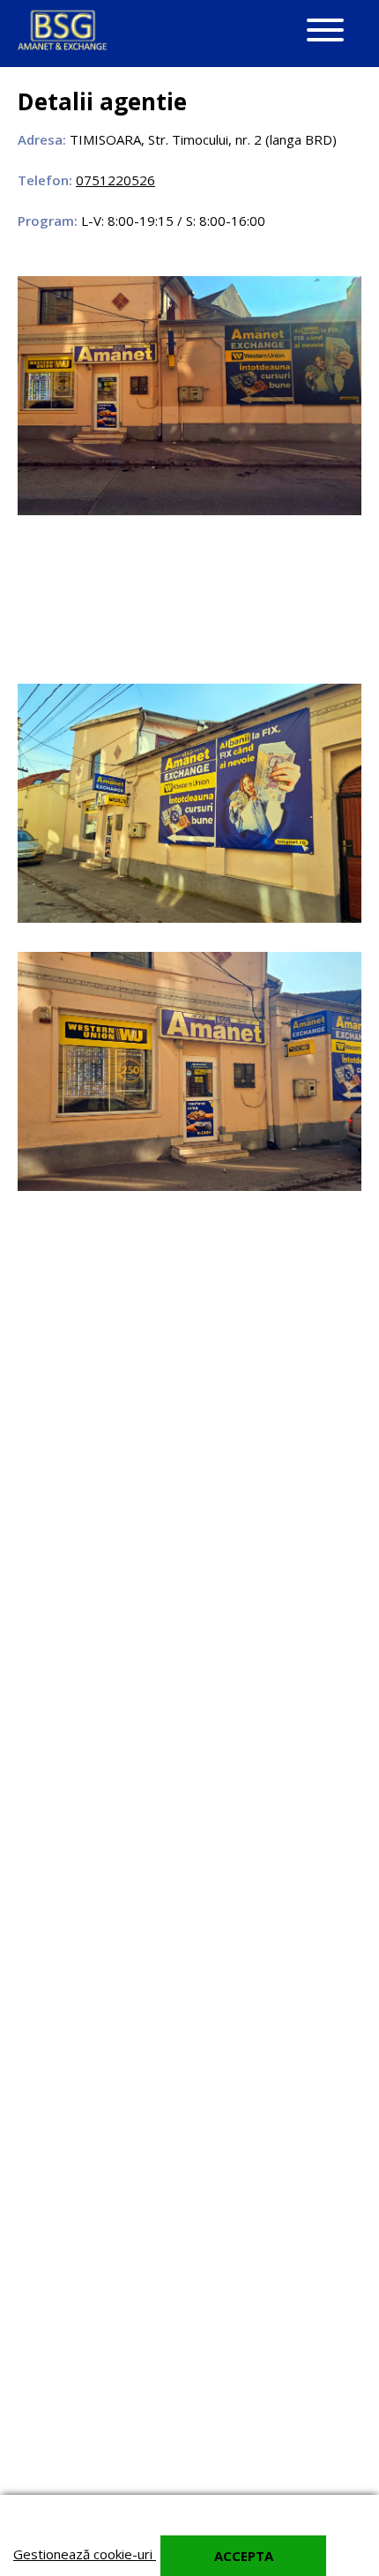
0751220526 (115, 180)
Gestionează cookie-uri (85, 2554)
